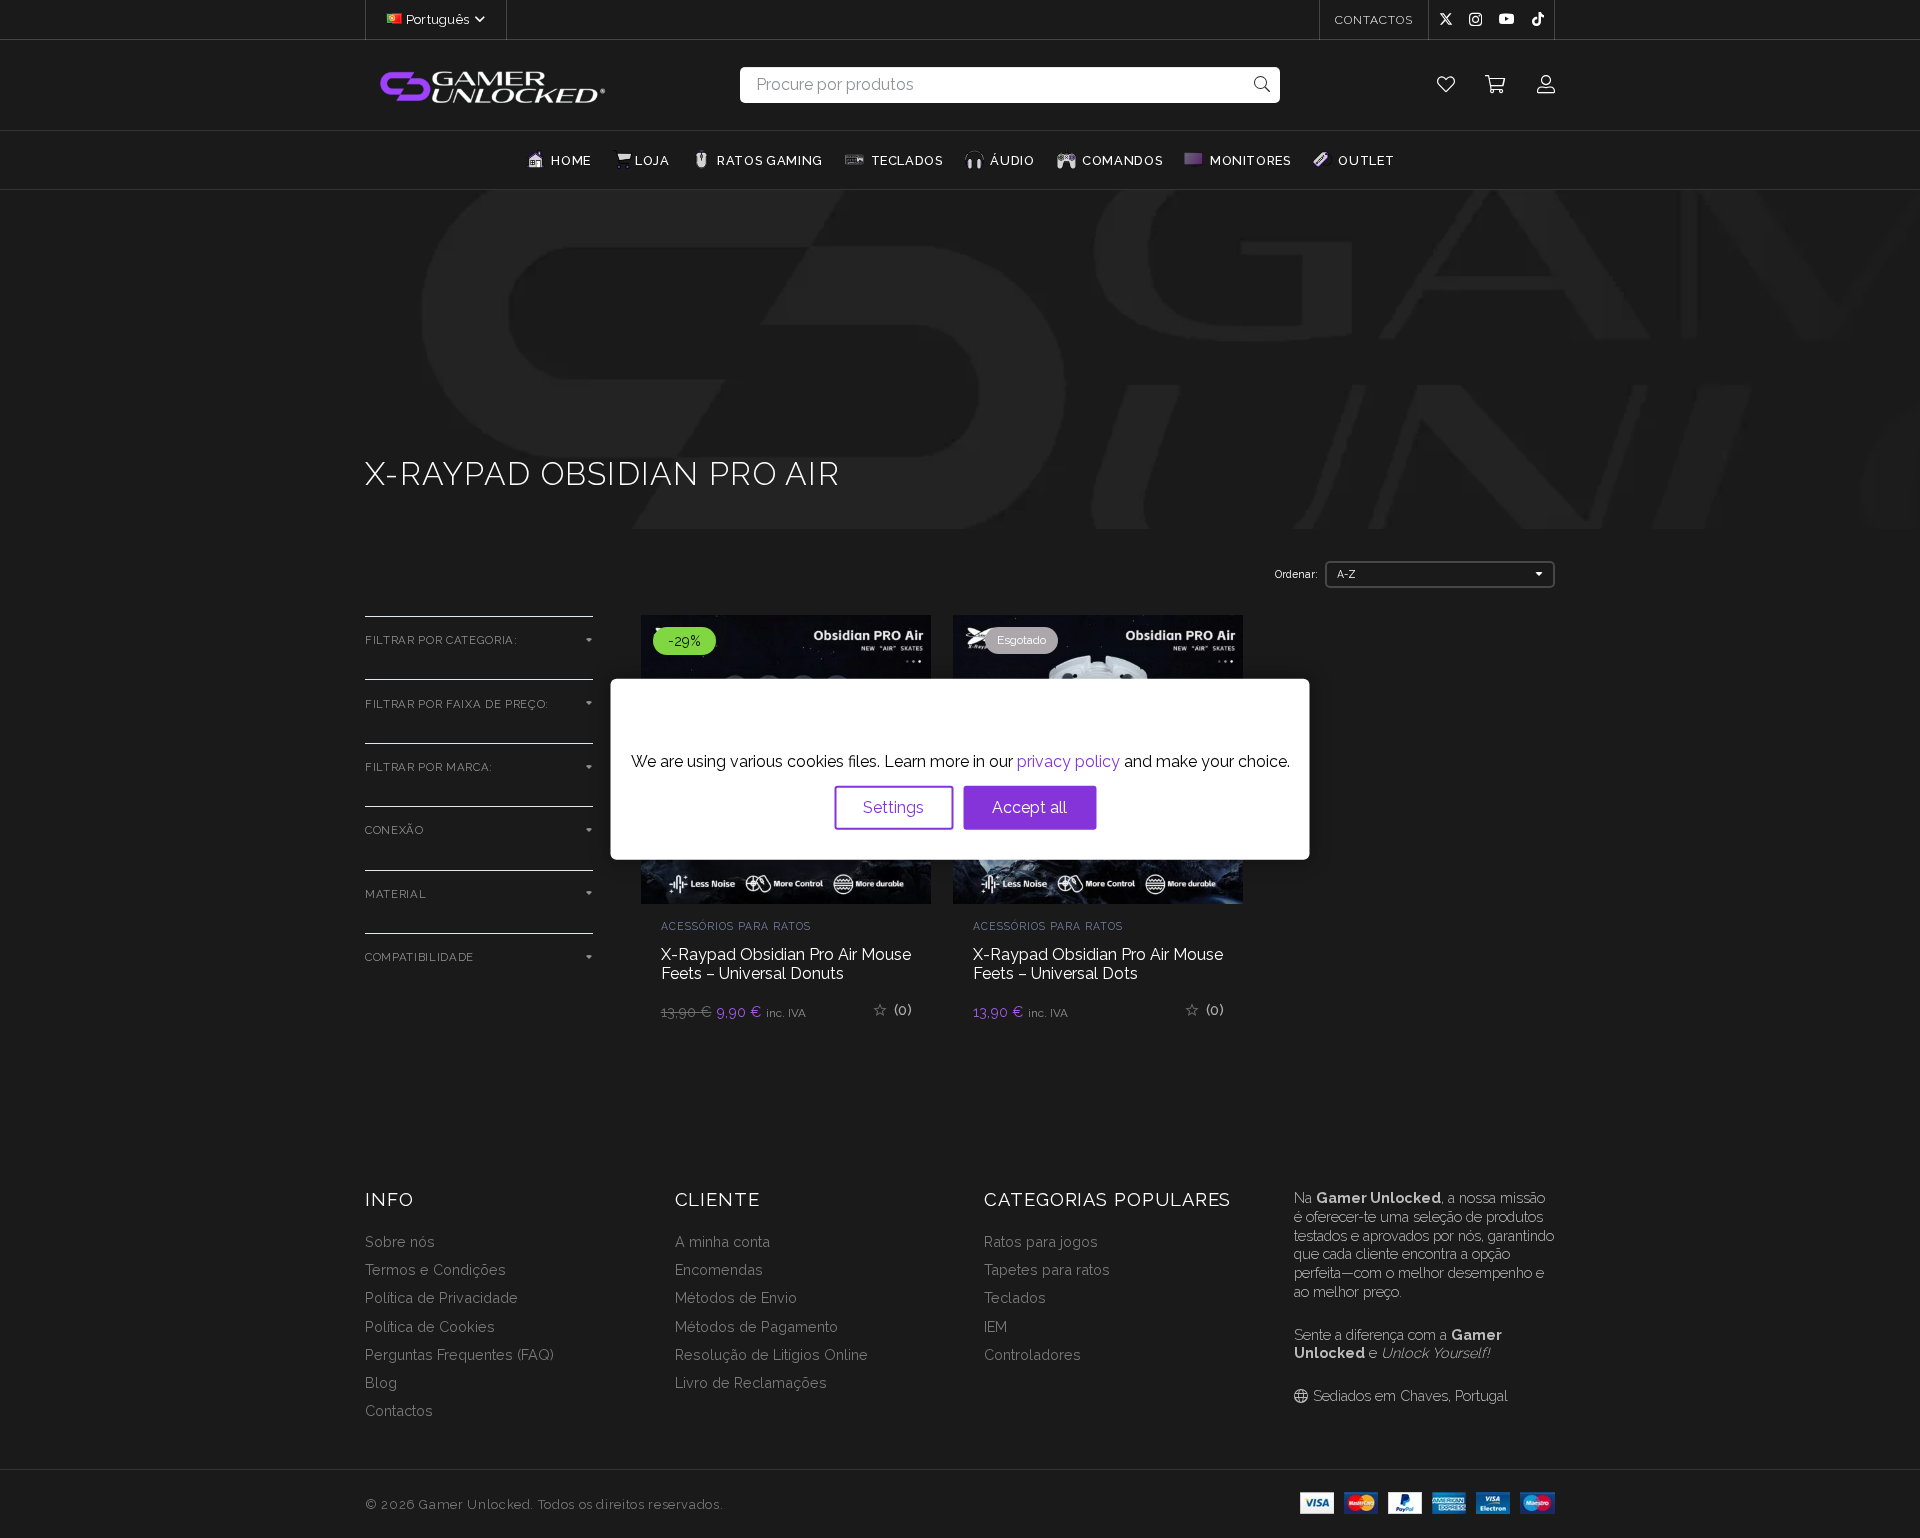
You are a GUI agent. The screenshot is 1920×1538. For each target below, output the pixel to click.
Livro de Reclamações (751, 1382)
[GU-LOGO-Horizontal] (491, 85)
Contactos (399, 1410)
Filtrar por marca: (429, 767)
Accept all (1029, 806)
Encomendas (719, 1269)
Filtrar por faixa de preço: (457, 704)
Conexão (394, 830)
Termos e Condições (435, 1269)
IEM (995, 1326)
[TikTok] (1538, 19)
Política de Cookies (430, 1326)
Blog (381, 1382)
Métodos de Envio (736, 1297)
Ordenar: (1296, 574)
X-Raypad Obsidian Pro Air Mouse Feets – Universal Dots (1098, 964)
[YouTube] (1507, 19)
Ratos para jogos (1041, 1241)
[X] (1446, 19)
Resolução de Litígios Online (771, 1354)
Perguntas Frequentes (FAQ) (459, 1354)
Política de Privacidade (441, 1297)
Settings (893, 806)
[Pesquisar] (1262, 84)
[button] (477, 20)
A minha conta (722, 1241)
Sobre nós (400, 1241)
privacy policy (1068, 760)
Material (395, 894)
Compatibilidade (419, 957)
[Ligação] (1446, 84)
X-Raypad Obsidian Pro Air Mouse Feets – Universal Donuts (786, 964)
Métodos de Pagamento (756, 1326)
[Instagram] (1475, 19)
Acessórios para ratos (736, 926)
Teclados (1015, 1297)
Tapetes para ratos (1047, 1269)
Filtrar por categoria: (441, 640)
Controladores (1032, 1354)
